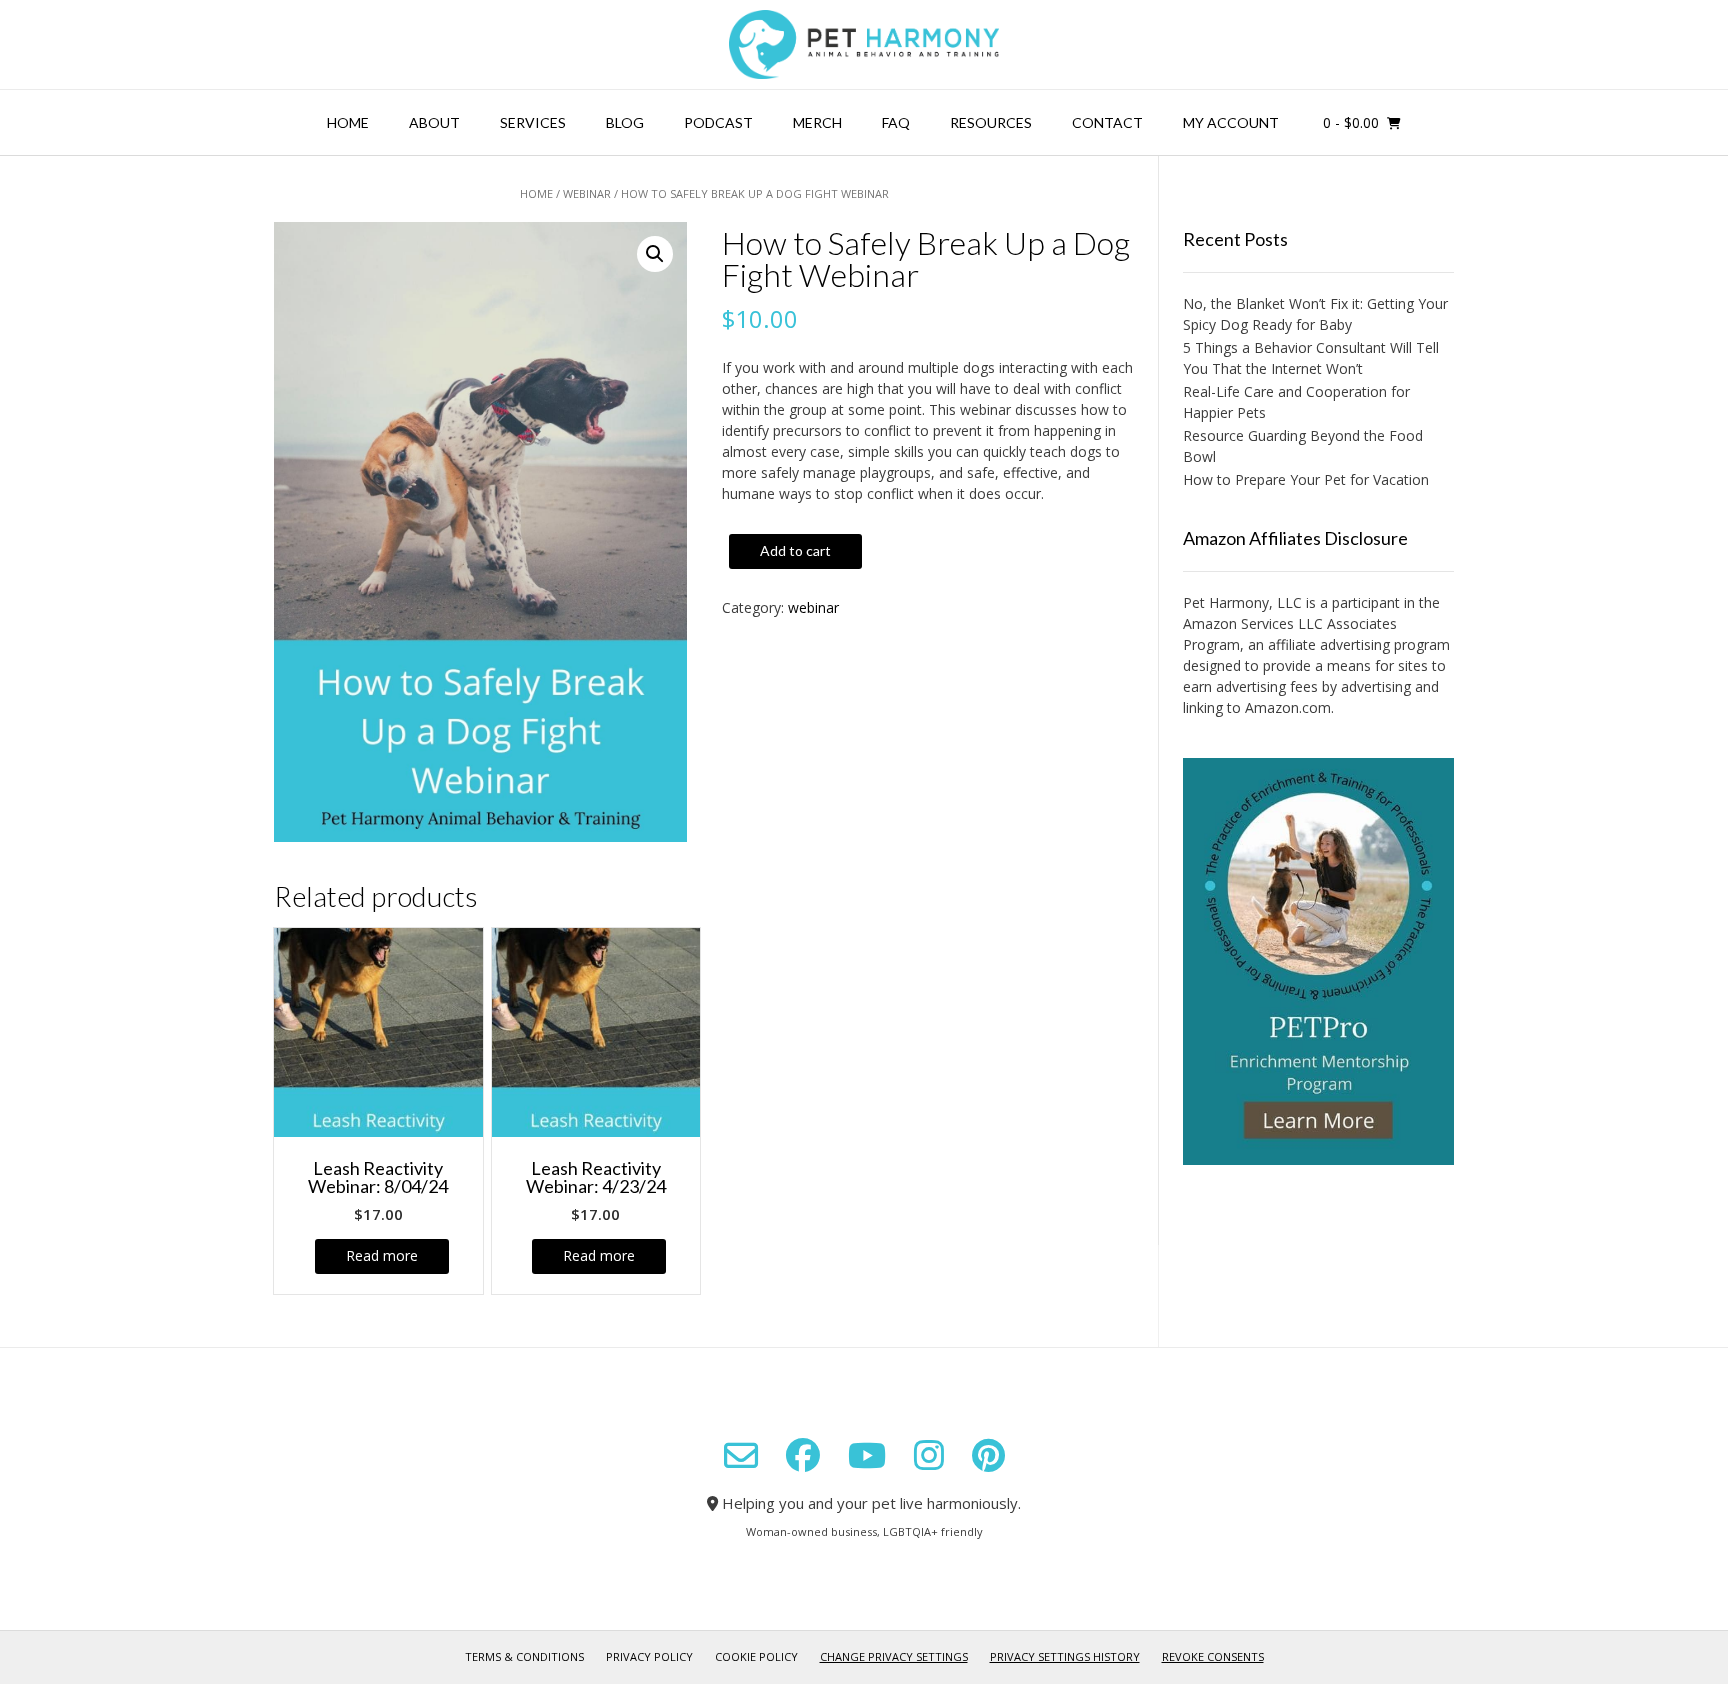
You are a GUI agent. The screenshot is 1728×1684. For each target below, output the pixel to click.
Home (348, 122)
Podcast (718, 122)
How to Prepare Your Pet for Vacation (1306, 479)
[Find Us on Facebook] (803, 1455)
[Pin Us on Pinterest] (988, 1455)
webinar (587, 193)
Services (533, 122)
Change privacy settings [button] (894, 1656)
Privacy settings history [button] (1065, 1656)
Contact (1107, 122)
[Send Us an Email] (741, 1456)
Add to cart (795, 550)
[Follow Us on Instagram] (929, 1455)
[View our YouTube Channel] (867, 1455)
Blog (625, 122)
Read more (382, 1255)
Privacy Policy (649, 1656)
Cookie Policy (756, 1656)
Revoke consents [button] (1213, 1656)
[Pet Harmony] (864, 44)
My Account (1231, 122)
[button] (655, 254)
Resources (991, 122)
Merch (817, 122)
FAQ (896, 122)
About (434, 122)
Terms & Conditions (524, 1656)
